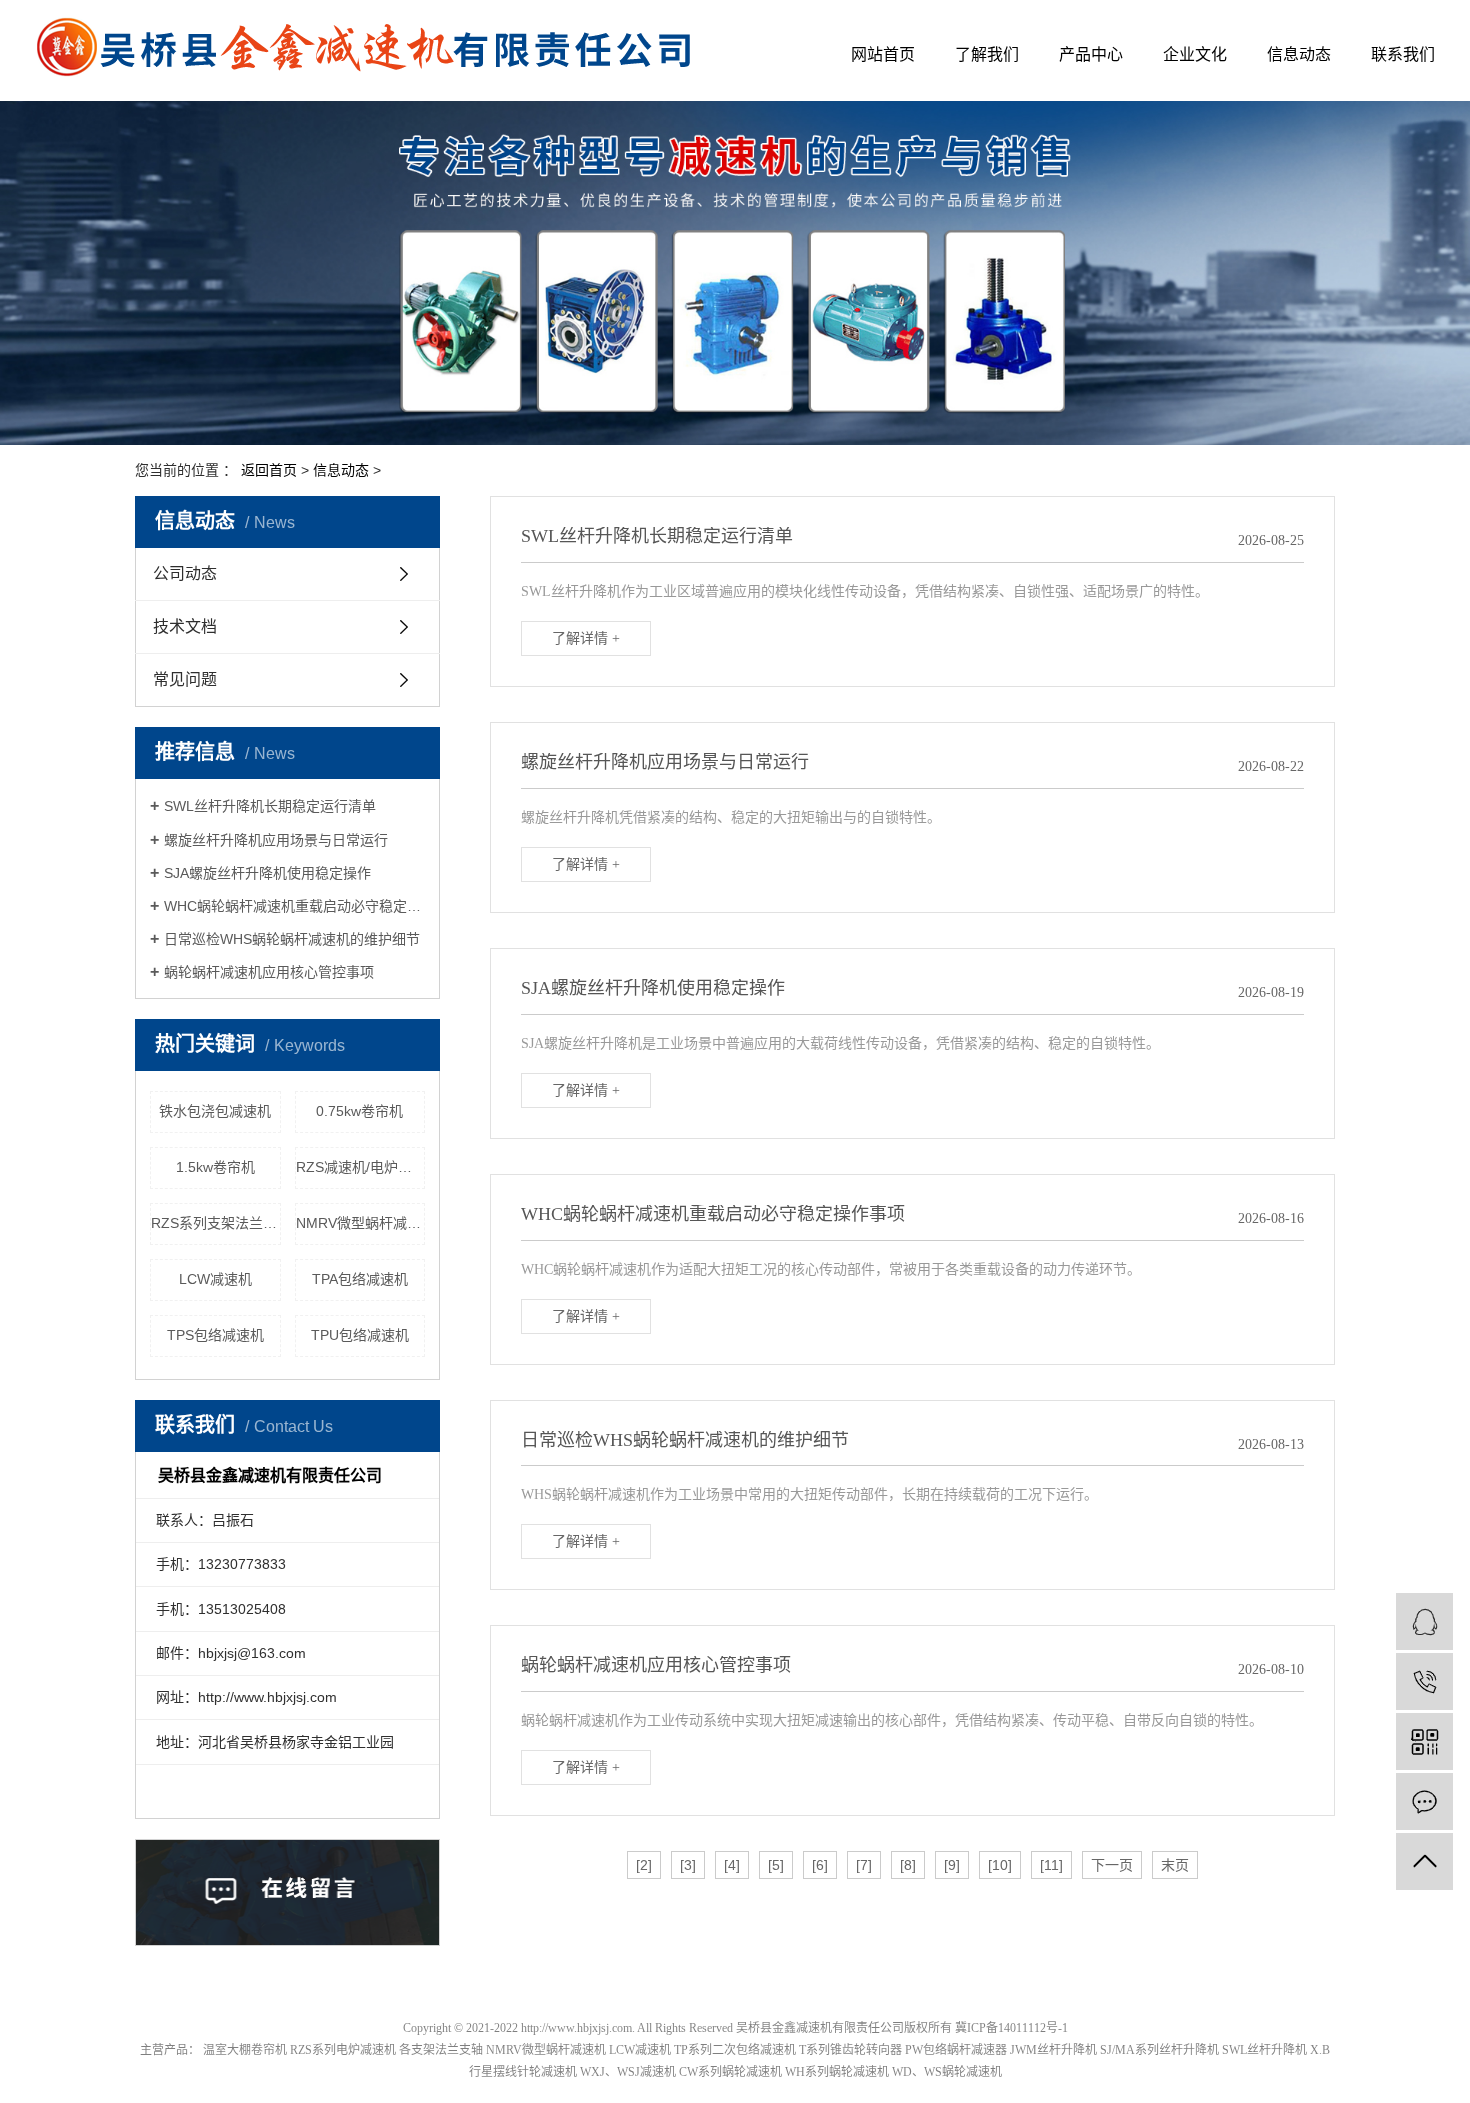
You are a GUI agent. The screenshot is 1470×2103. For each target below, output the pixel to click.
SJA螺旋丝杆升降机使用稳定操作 (267, 873)
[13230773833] (1424, 1681)
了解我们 (987, 54)
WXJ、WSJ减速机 (628, 2072)
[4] (732, 1865)
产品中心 (1091, 54)
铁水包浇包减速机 (215, 1111)
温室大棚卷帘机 (245, 2050)
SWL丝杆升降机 (1264, 2050)
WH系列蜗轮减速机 (837, 2072)
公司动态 (185, 573)
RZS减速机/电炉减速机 (361, 1167)
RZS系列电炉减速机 (343, 2050)
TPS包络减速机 (215, 1335)
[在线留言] (1424, 1801)
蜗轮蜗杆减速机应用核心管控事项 (269, 972)
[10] (1000, 1865)
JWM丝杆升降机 (1053, 2050)
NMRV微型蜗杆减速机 (361, 1223)
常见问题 (185, 679)
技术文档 (185, 626)
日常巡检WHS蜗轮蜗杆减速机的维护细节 (292, 939)
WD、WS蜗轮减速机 (947, 2072)
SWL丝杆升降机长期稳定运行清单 (270, 806)
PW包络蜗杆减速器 (956, 2050)
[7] (864, 1865)
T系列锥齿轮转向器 (850, 2050)
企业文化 (1195, 54)
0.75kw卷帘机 (359, 1111)
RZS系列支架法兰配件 (216, 1223)
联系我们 (1403, 54)
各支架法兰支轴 (441, 2050)
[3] (688, 1865)
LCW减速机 (215, 1279)
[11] (1051, 1865)
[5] (776, 1865)
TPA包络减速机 (360, 1279)
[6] (820, 1865)
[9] (952, 1865)
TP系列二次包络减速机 (735, 2050)
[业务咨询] (1424, 1621)
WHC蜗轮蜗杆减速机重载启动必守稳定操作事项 (294, 906)
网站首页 (883, 54)
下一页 (1112, 1865)
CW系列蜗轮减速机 (730, 2072)
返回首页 (269, 470)
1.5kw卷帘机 (215, 1167)
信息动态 (1299, 54)
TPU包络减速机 (360, 1335)
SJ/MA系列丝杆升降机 (1159, 2050)
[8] (908, 1865)
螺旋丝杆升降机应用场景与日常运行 (276, 840)
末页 (1175, 1865)
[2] (644, 1865)
